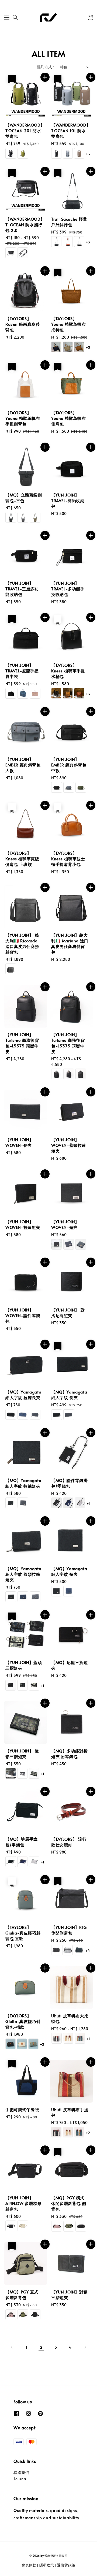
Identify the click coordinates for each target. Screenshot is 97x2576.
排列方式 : (45, 67)
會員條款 (29, 2565)
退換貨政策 (66, 2565)
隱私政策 (47, 2565)
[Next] (85, 2347)
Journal (20, 2479)
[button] (7, 17)
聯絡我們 (21, 2472)
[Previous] (12, 2347)
